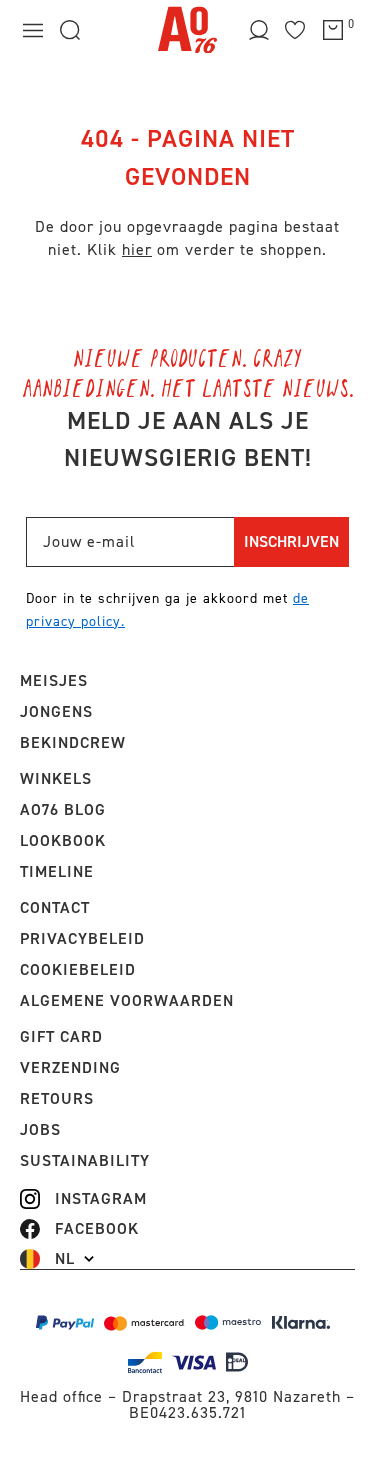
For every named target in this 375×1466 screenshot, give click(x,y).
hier (137, 249)
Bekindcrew (73, 742)
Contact (55, 907)
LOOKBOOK (63, 840)
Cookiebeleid (78, 969)
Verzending (70, 1067)
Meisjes (54, 680)
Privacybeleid (82, 938)
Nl (65, 1259)
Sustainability (85, 1160)
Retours (57, 1098)
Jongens (56, 711)
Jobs (40, 1129)
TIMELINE (57, 871)
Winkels (56, 778)
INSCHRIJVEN (291, 541)
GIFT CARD (61, 1036)
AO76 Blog (63, 809)
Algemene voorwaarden (127, 1000)
